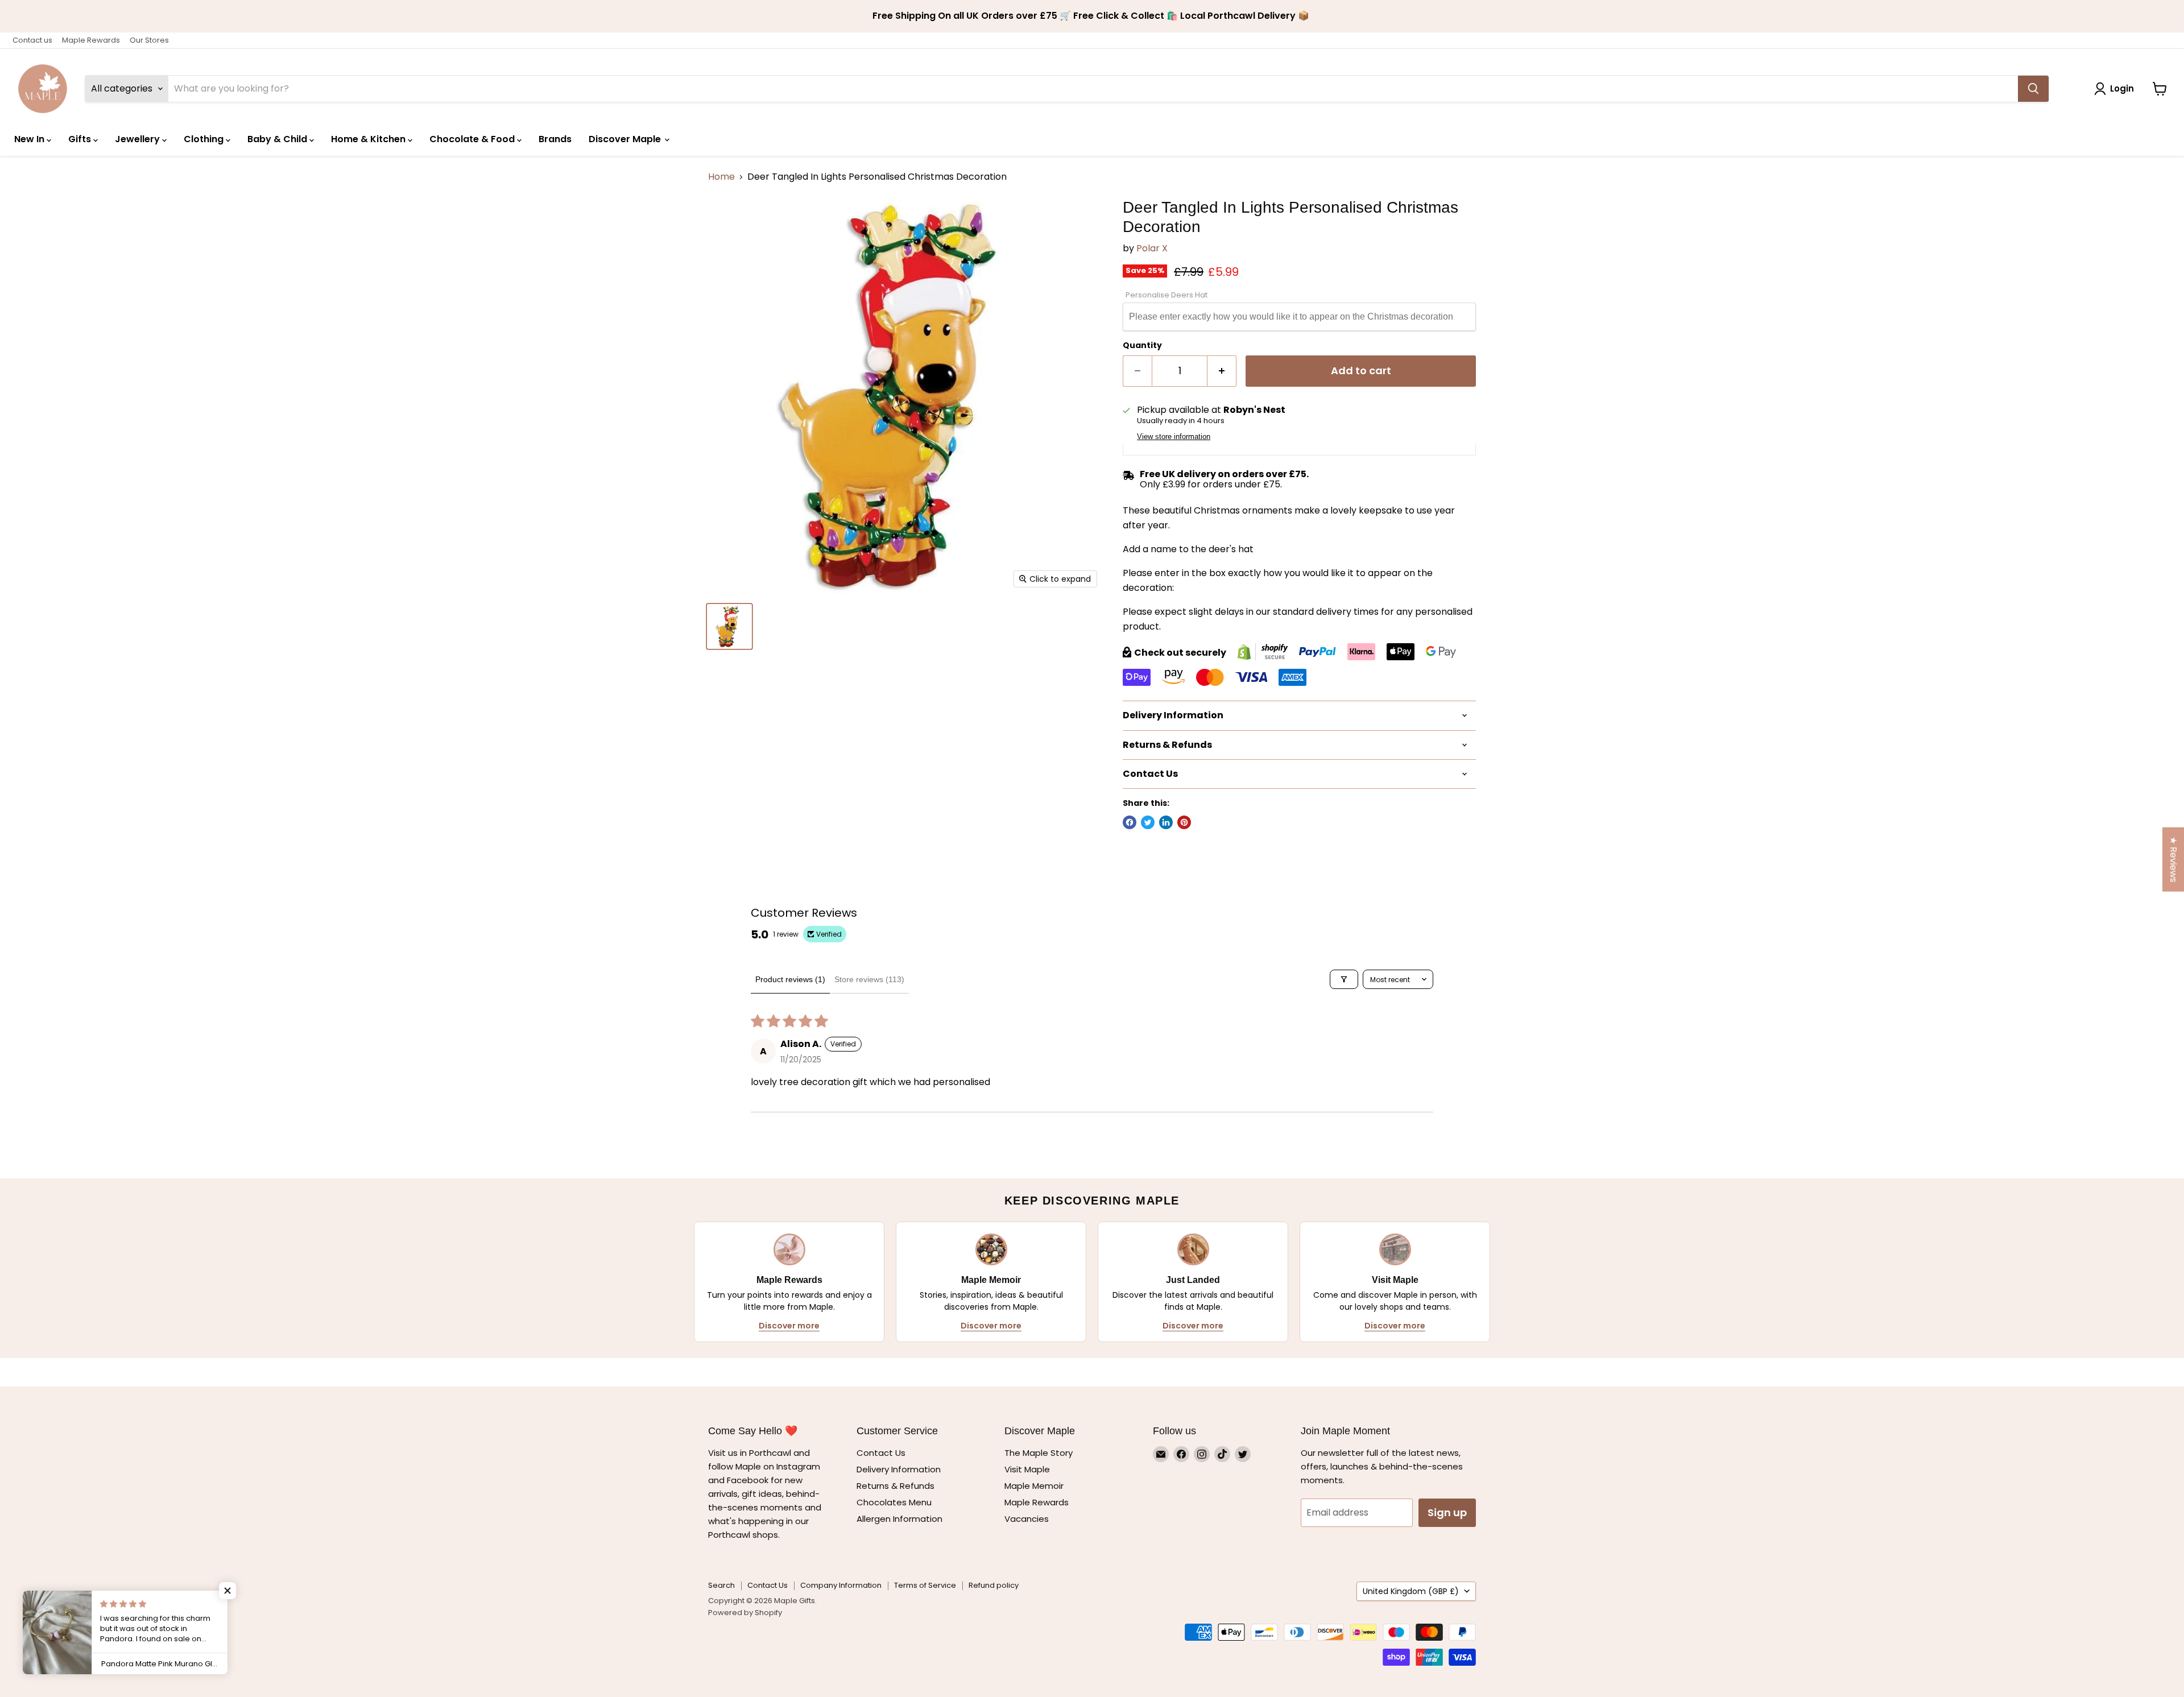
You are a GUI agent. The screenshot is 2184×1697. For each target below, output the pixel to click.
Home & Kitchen (369, 139)
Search (721, 1585)
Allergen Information (899, 1519)
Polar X (1152, 248)
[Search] (2033, 89)
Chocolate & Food (473, 139)
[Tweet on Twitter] (1148, 822)
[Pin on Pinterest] (1184, 822)
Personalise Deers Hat (1167, 295)
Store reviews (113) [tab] (869, 979)
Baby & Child (278, 139)
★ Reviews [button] (2173, 860)
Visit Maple (1027, 1469)
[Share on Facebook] (1130, 822)
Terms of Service (925, 1585)
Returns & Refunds (895, 1486)
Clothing (205, 139)
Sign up (1447, 1512)
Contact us (32, 40)
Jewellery (138, 139)
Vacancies (1027, 1519)
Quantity (1142, 345)
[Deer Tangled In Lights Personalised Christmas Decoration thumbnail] (729, 626)
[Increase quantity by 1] (1222, 371)
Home (721, 177)
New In (30, 139)
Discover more (789, 1326)
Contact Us (881, 1453)
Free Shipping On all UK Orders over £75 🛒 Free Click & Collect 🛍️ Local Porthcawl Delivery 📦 (1092, 16)
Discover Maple (626, 139)
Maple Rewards (91, 40)
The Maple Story (1040, 1453)
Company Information (841, 1585)
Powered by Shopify (745, 1613)
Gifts (81, 139)
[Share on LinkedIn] (1166, 822)
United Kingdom (1411, 1591)
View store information (1174, 437)
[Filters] (1344, 979)
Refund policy (994, 1585)
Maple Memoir (1034, 1486)
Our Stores (149, 40)
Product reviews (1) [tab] (790, 979)
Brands (555, 139)
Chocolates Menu (894, 1502)
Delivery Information (899, 1469)
